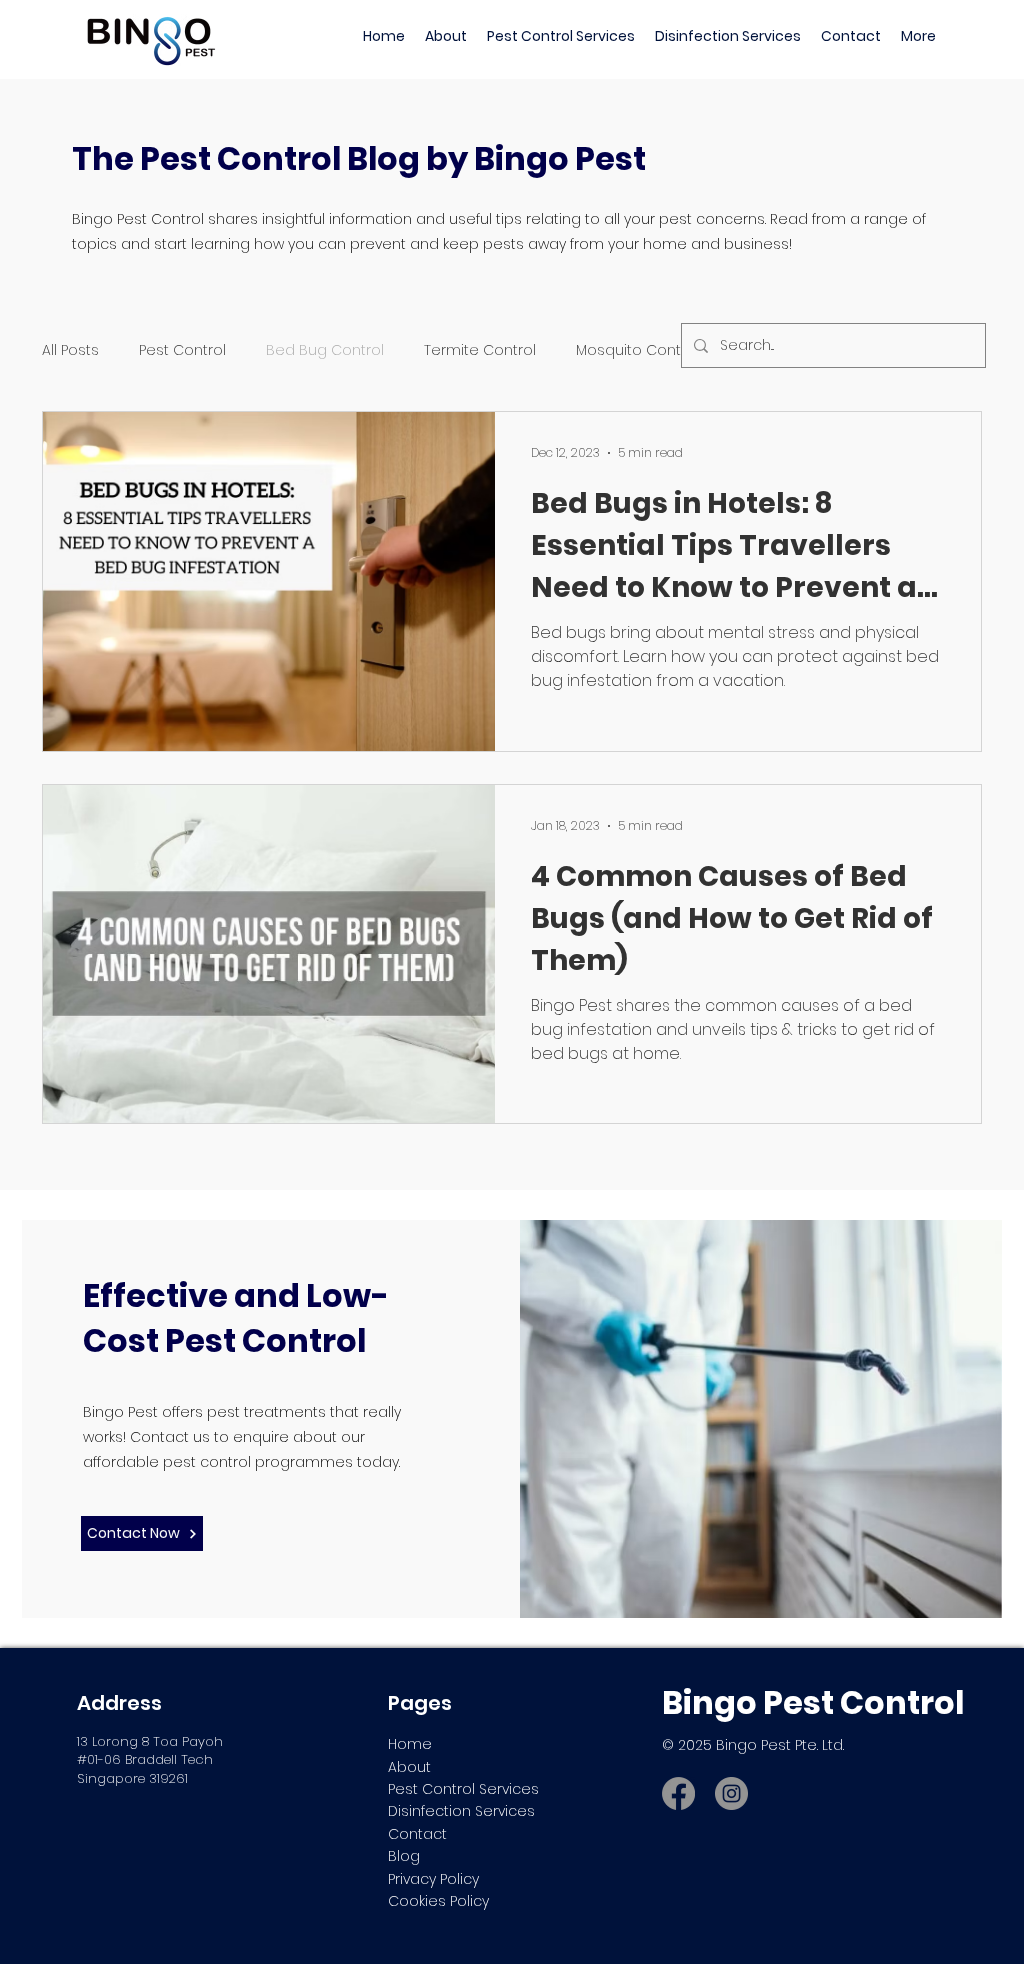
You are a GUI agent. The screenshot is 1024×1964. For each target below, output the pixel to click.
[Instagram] (731, 1793)
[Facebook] (678, 1793)
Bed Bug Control (325, 350)
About (409, 1767)
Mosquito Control (637, 350)
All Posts (70, 350)
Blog (404, 1856)
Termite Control (480, 350)
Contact (417, 1834)
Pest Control (182, 350)
